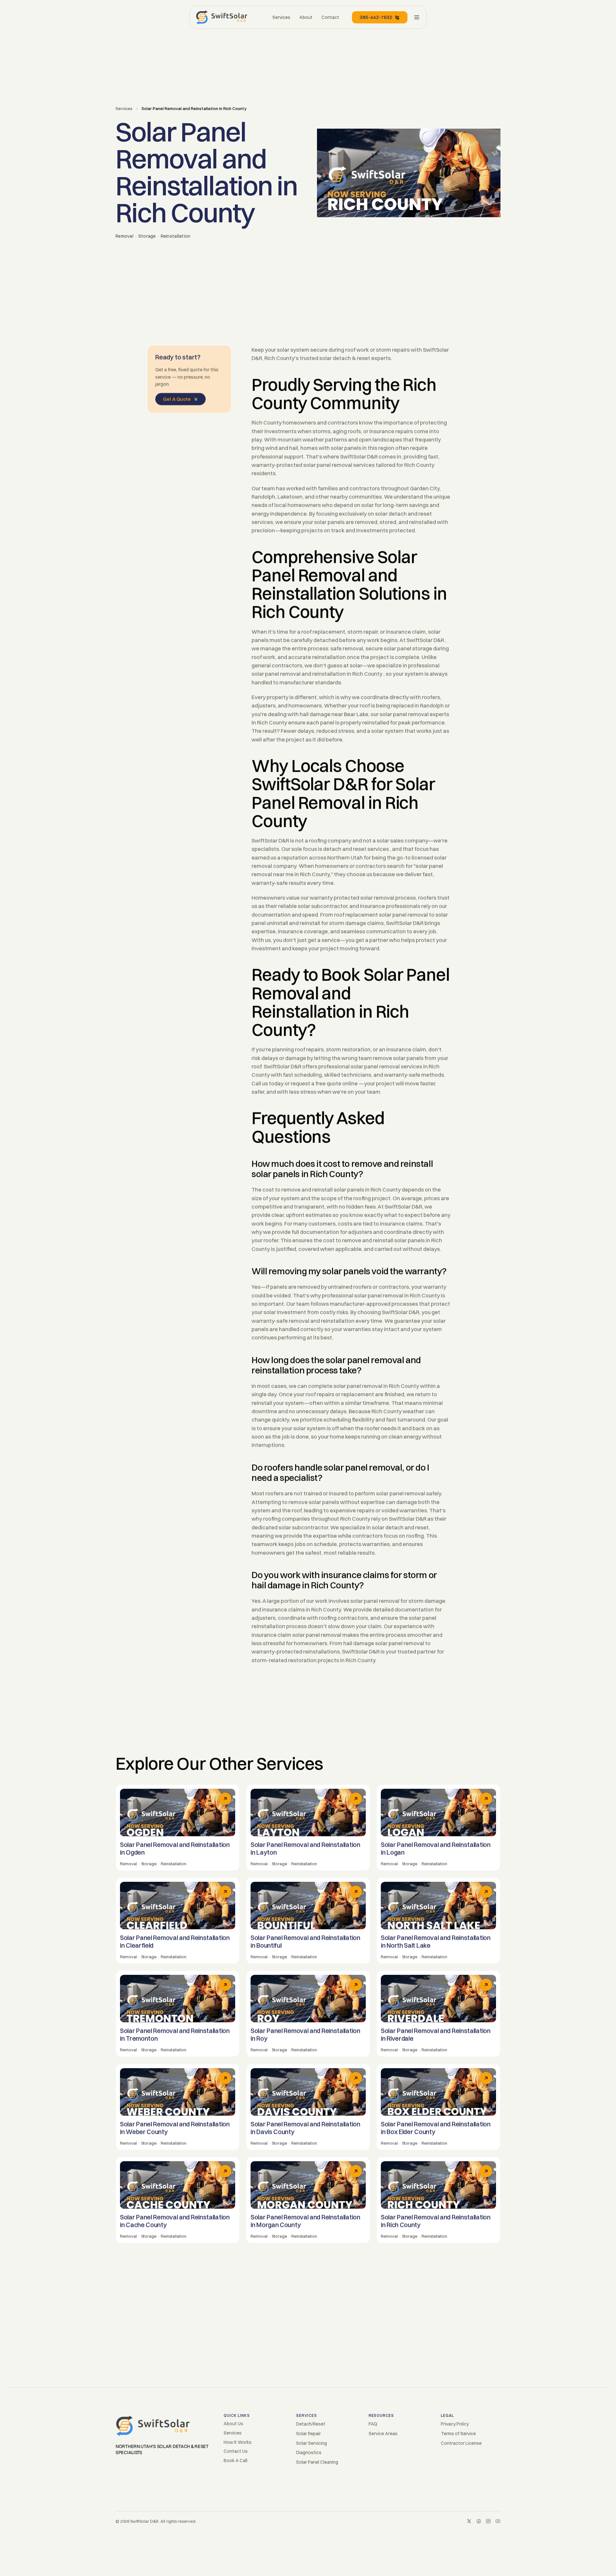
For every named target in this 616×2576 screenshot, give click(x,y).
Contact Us (236, 2451)
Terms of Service (458, 2434)
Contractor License (461, 2443)
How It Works (238, 2442)
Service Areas (383, 2434)
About (306, 17)
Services (124, 108)
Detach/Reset (311, 2424)
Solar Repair (308, 2434)
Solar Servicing (312, 2443)
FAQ (373, 2424)
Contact (330, 17)
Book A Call (235, 2461)
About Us (233, 2424)
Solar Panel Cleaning (317, 2462)
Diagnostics (309, 2452)
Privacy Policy (455, 2424)
